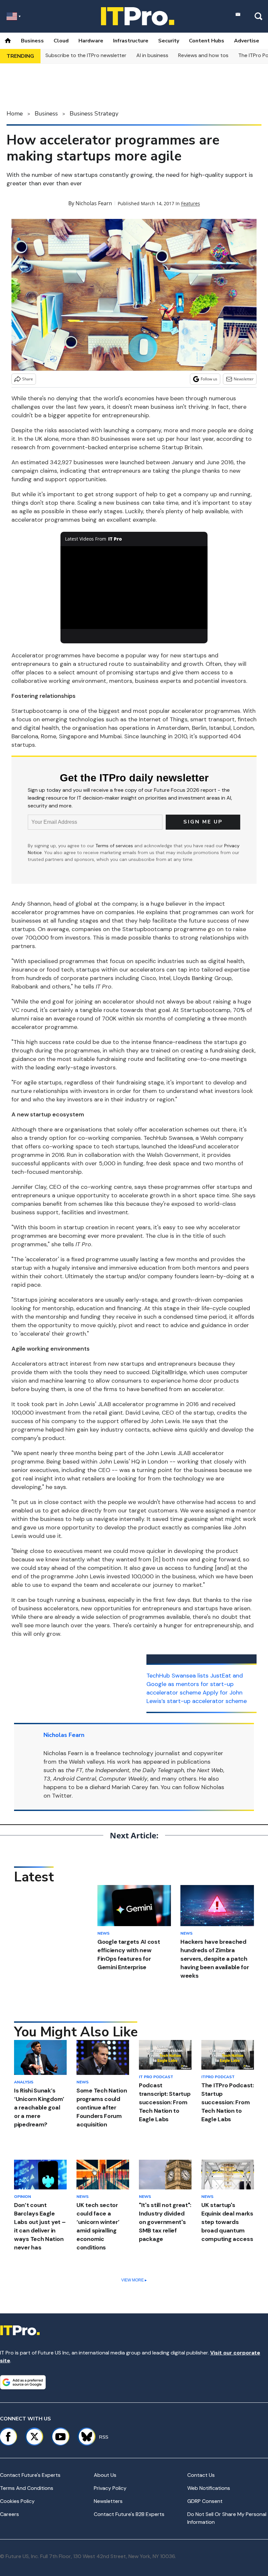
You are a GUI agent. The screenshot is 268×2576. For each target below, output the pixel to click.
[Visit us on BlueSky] (84, 2437)
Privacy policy (110, 2488)
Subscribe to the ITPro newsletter (86, 55)
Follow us (209, 379)
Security (169, 41)
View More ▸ (134, 2280)
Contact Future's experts (30, 2475)
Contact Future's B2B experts (129, 2514)
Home (15, 114)
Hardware (91, 41)
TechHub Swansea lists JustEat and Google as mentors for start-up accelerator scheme (195, 1684)
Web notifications (209, 2488)
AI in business (152, 55)
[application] (134, 587)
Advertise (247, 41)
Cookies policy (17, 2501)
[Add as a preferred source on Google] (23, 2382)
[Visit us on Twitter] (34, 2437)
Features (191, 203)
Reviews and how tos (203, 55)
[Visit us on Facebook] (8, 2437)
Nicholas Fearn (94, 203)
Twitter (62, 1796)
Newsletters (108, 2501)
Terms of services (115, 846)
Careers (9, 2514)
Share (28, 379)
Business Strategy (94, 114)
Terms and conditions (27, 2488)
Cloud (61, 41)
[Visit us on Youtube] (60, 2437)
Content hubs (207, 41)
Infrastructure (131, 41)
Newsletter (244, 379)
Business (32, 41)
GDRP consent (205, 2501)
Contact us (201, 2475)
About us (105, 2475)
